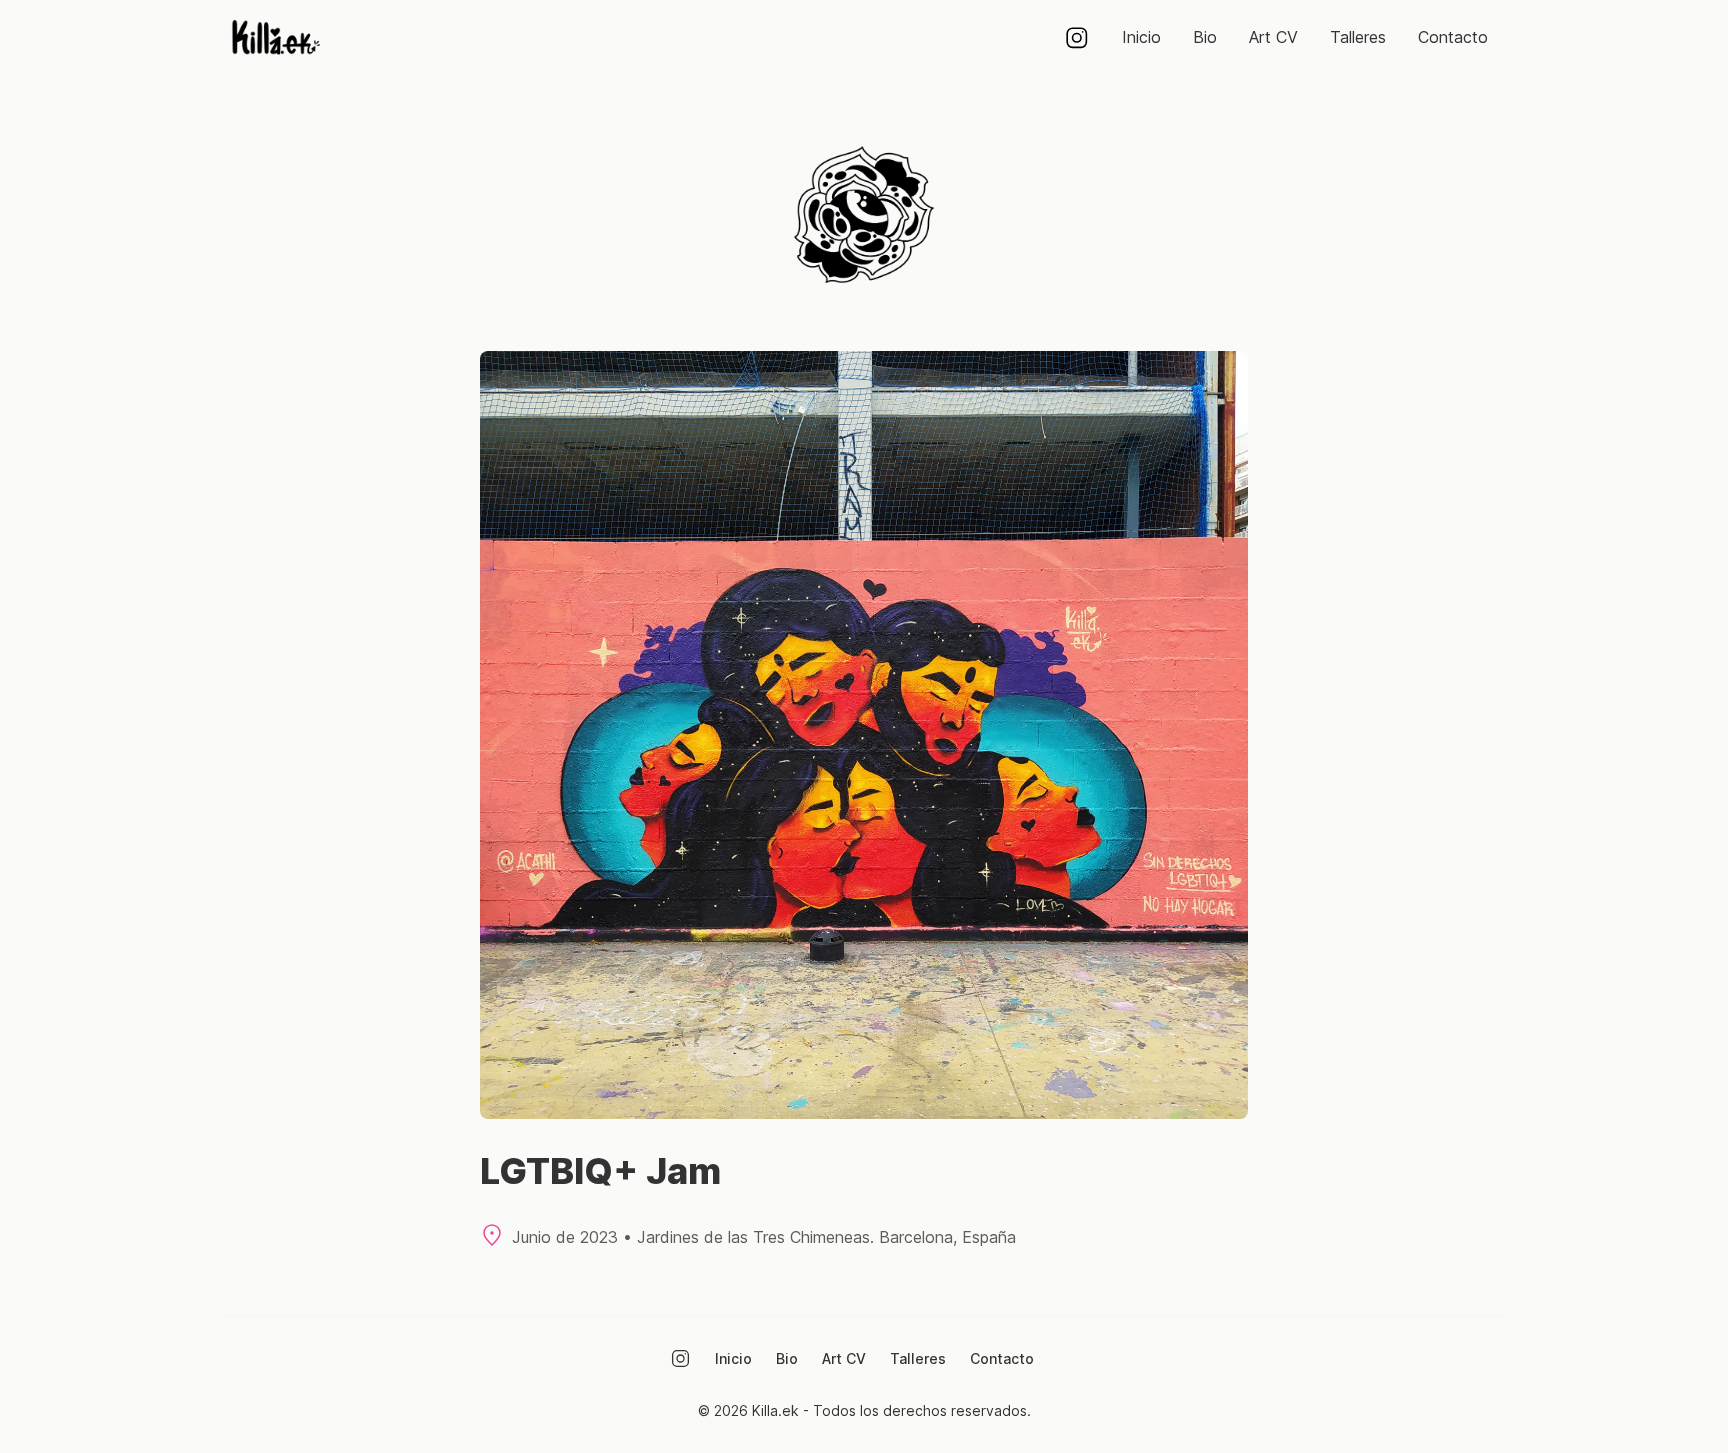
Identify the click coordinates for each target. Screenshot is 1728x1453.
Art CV (1273, 37)
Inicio (1141, 37)
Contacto (1453, 37)
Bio (1205, 37)
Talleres (1358, 37)
